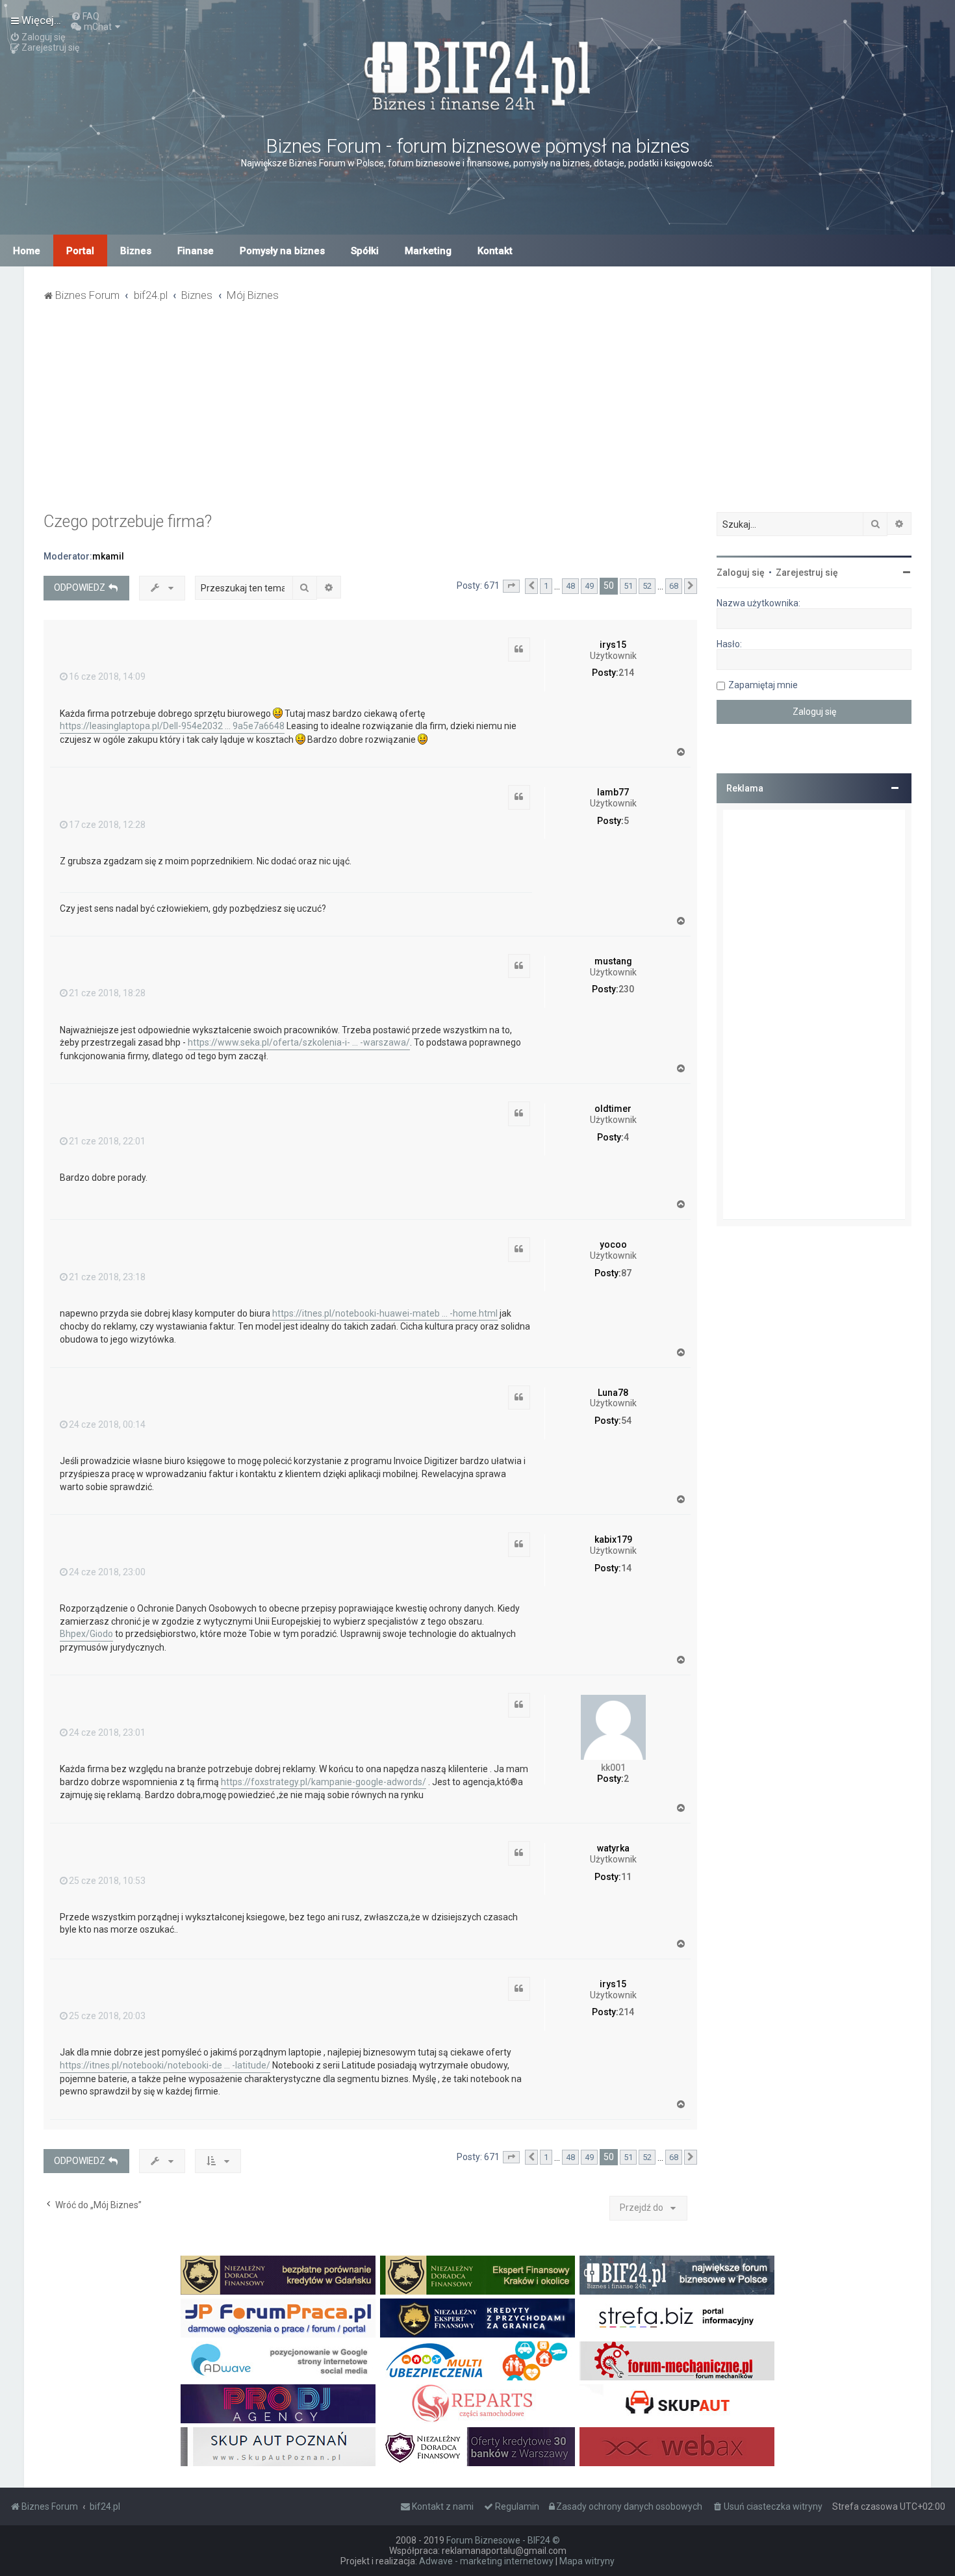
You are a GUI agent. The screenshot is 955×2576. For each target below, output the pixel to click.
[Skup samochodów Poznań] (278, 2447)
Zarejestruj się (807, 573)
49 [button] (589, 586)
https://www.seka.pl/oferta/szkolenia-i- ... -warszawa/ (299, 1042)
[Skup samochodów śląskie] (677, 2404)
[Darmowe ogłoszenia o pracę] (278, 2318)
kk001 (613, 1768)
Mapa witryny (587, 2561)
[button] (511, 586)
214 (626, 673)
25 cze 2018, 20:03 (107, 2016)
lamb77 (613, 792)
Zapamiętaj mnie (763, 685)
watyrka (613, 1848)
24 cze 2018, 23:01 (107, 1732)
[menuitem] (85, 16)
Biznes (136, 251)
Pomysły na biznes (282, 251)
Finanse (196, 251)
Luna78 (613, 1393)
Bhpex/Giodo (86, 1634)
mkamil (108, 556)
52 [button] (647, 586)
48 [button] (570, 586)
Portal (80, 251)
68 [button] (674, 586)
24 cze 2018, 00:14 (107, 1424)
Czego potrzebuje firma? (128, 522)
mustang (613, 961)
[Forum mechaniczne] (677, 2361)
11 (626, 1877)
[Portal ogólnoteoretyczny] (677, 2318)
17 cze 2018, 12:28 (107, 825)
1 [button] (546, 586)
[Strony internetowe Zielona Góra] (278, 2361)
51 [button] (628, 586)
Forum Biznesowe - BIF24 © (503, 2540)
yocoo (613, 1244)
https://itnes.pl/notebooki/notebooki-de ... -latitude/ (165, 2065)
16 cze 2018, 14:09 (107, 676)
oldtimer (613, 1109)
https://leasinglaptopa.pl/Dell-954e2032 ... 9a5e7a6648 (172, 726)
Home (27, 251)
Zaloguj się (741, 573)
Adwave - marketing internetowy (486, 2561)
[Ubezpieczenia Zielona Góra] (478, 2361)
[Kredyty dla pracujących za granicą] (478, 2318)
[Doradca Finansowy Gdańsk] (278, 2275)
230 (626, 989)
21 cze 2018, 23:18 (107, 1277)
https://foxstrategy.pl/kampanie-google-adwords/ (324, 1782)
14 (626, 1568)
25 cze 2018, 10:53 (107, 1881)
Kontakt (495, 251)
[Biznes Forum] (478, 74)
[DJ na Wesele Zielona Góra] (278, 2404)
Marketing (428, 251)
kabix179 (613, 1539)
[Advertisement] (478, 415)
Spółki (365, 251)
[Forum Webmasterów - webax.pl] (677, 2447)
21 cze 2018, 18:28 (107, 993)
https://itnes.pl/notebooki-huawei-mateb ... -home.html (385, 1313)
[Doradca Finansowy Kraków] (478, 2275)
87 (626, 1273)
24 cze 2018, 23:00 (107, 1572)
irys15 (613, 645)
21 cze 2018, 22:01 (107, 1141)
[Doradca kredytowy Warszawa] (478, 2447)
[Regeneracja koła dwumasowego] (478, 2404)
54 (626, 1421)
